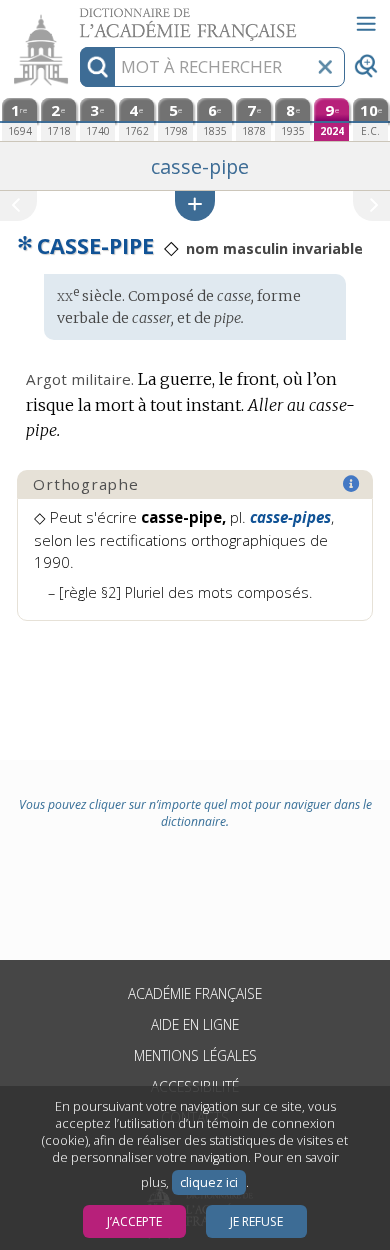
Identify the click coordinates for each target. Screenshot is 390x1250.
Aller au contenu (77, 17)
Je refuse (256, 1221)
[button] (195, 205)
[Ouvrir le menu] (366, 24)
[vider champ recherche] (325, 67)
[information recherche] (97, 67)
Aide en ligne (195, 1024)
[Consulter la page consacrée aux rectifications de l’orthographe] (352, 484)
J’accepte (134, 1221)
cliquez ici (209, 1182)
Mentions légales (195, 1055)
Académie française (195, 993)
